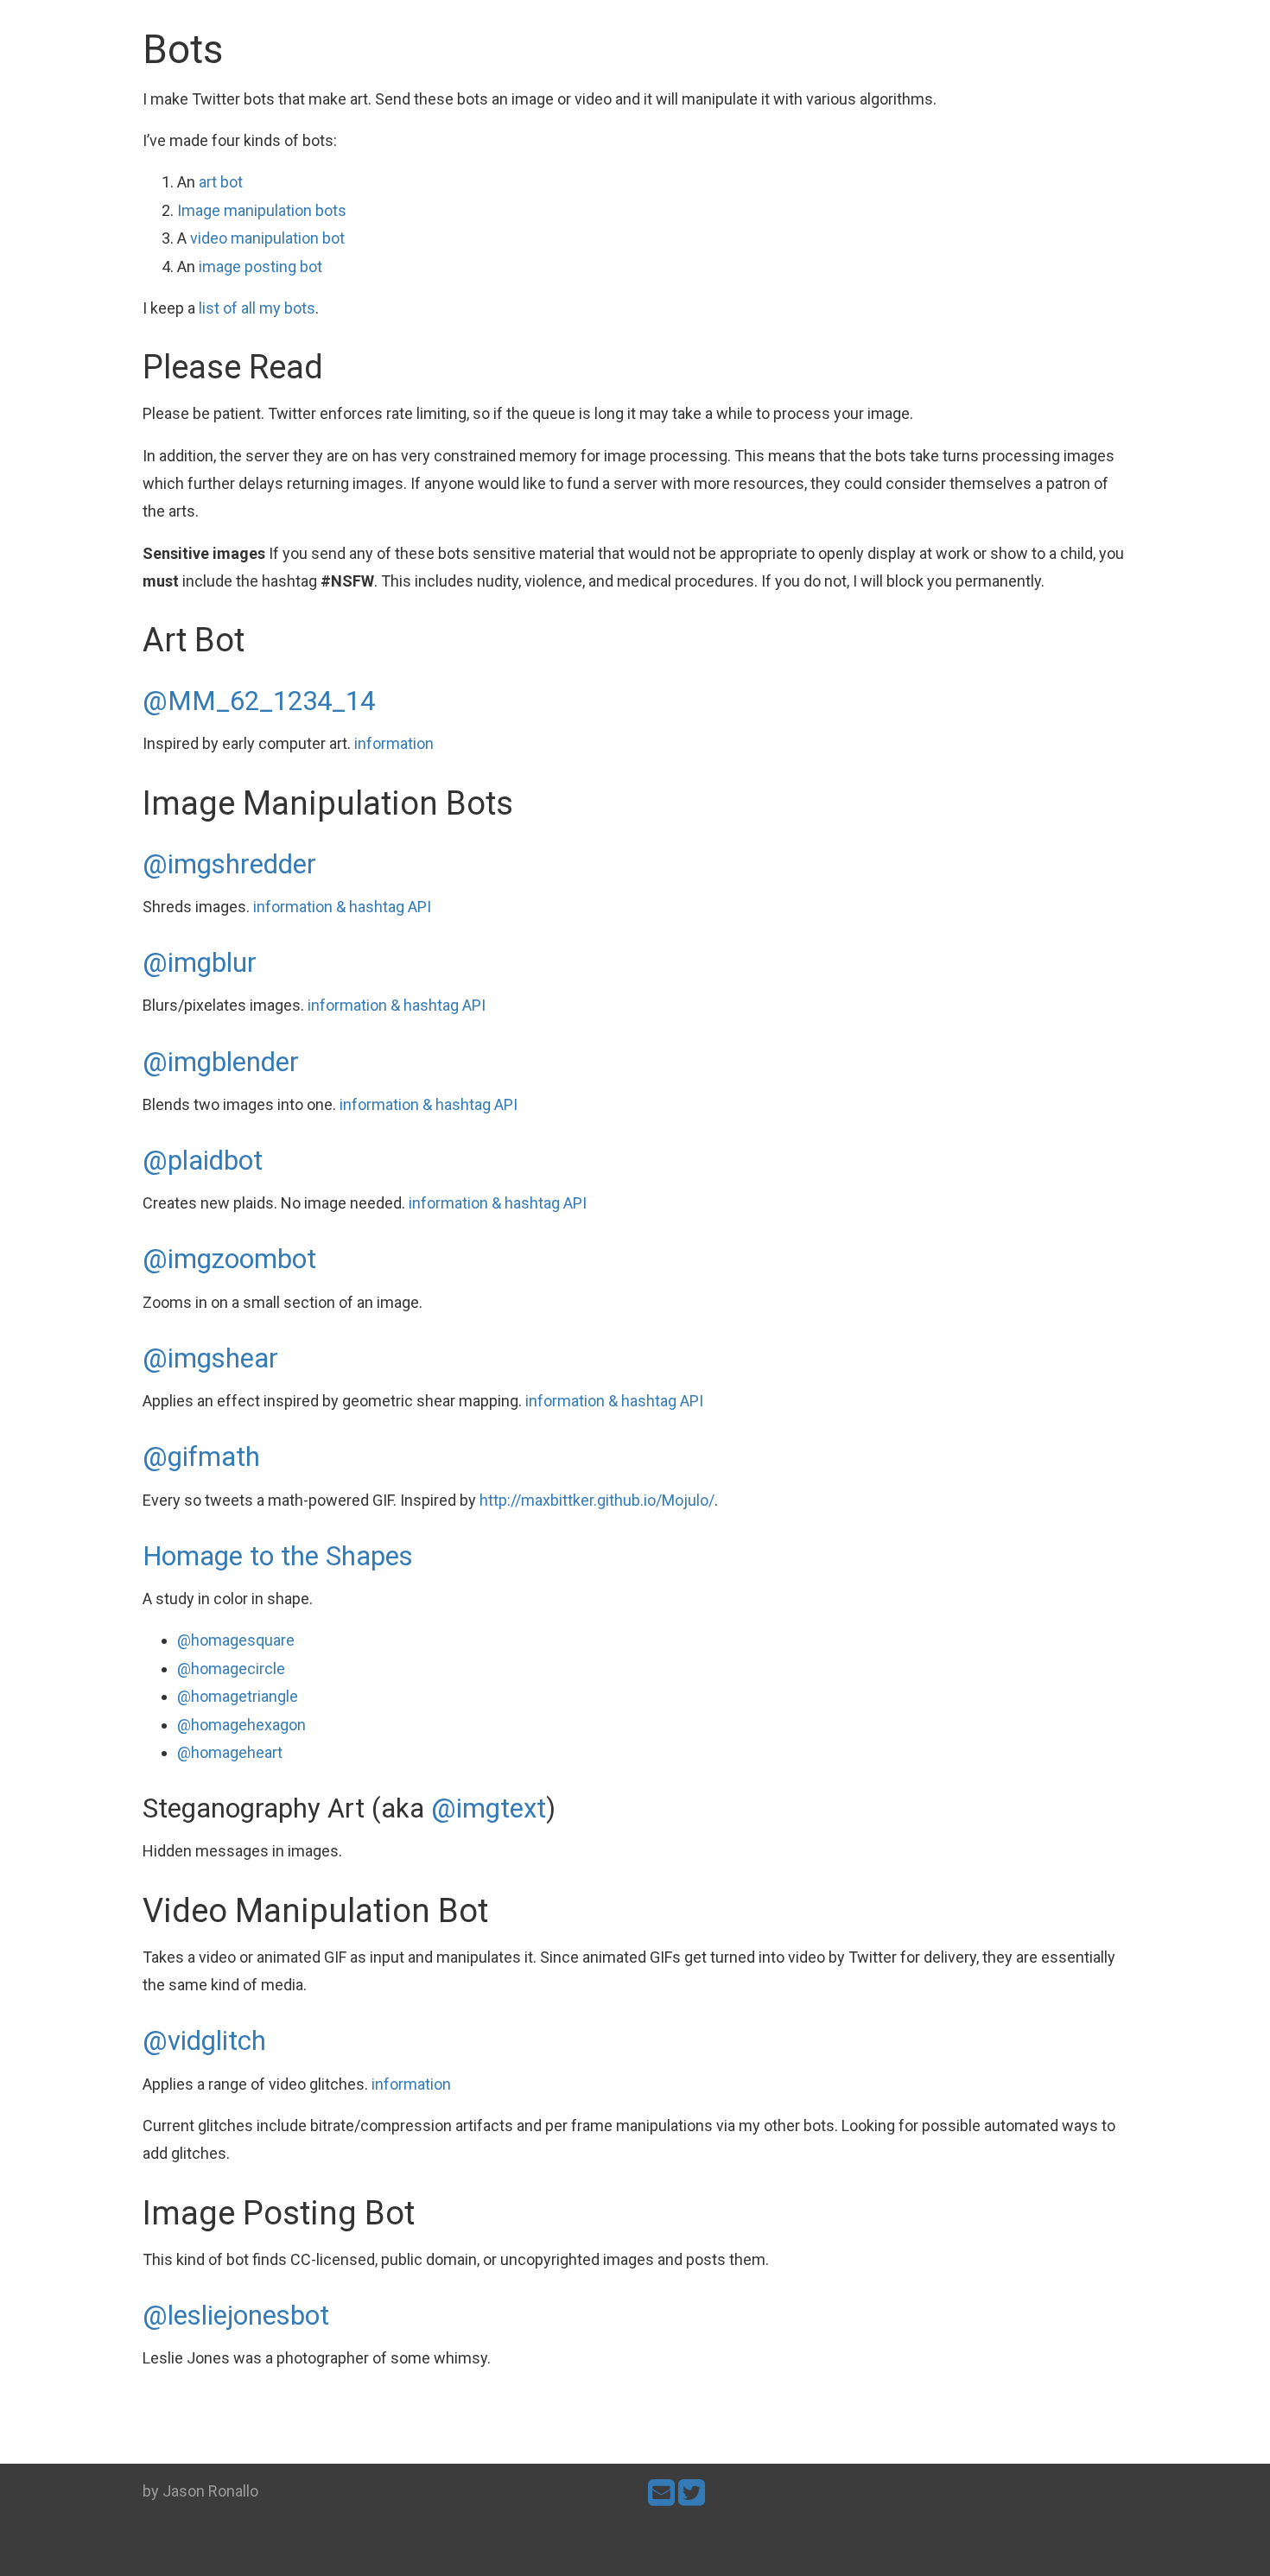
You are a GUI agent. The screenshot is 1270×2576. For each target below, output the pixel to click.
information (394, 743)
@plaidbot (203, 1161)
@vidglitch (204, 2041)
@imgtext (489, 1808)
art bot (221, 182)
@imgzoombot (229, 1259)
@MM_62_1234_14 (259, 701)
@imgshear (210, 1358)
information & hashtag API (342, 907)
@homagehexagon (241, 1725)
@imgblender (221, 1062)
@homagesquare (236, 1640)
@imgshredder (229, 864)
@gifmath (201, 1457)
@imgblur (200, 963)
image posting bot (260, 266)
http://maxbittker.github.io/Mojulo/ (597, 1500)
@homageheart (230, 1752)
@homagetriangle (238, 1696)
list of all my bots (257, 308)
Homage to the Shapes (278, 1556)
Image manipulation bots (262, 210)
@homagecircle (231, 1669)
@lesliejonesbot (236, 2316)
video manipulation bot (267, 238)
